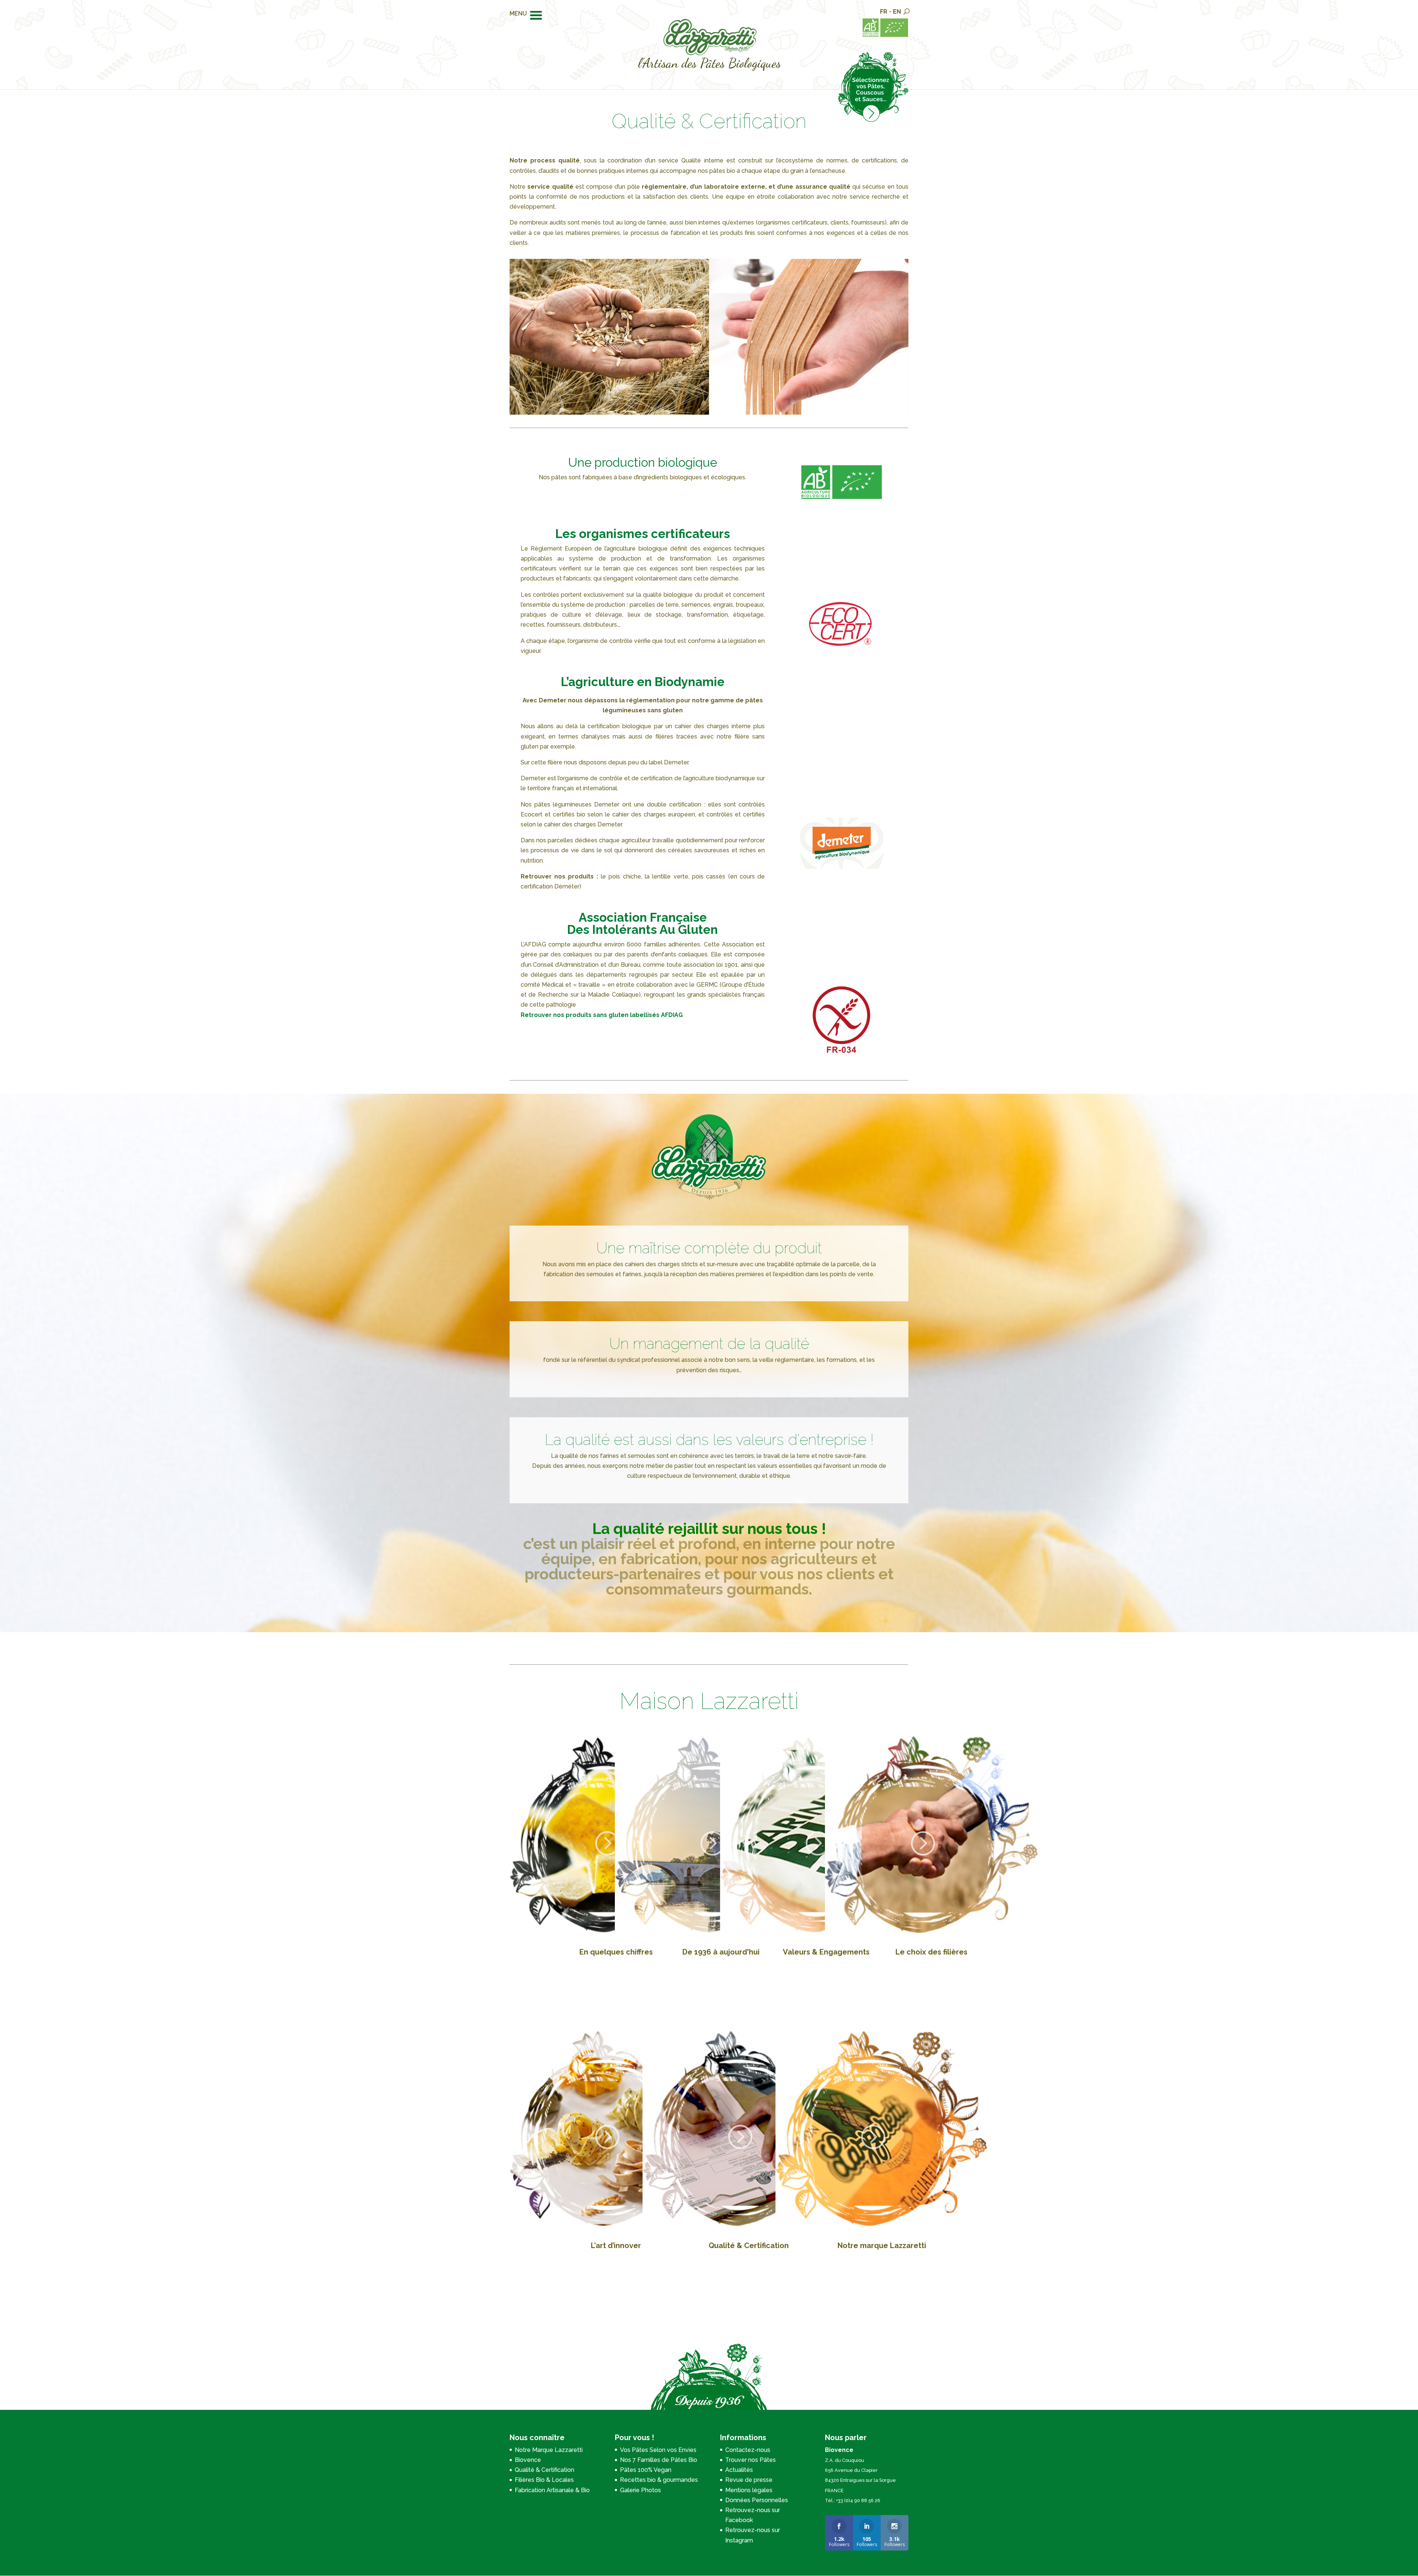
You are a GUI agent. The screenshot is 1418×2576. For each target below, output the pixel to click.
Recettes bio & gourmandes (659, 2480)
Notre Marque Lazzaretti (549, 2450)
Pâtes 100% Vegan (646, 2470)
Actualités (739, 2470)
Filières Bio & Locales (544, 2480)
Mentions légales (749, 2490)
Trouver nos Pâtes (751, 2460)
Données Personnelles (757, 2500)
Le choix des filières (931, 1952)
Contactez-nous (748, 2450)
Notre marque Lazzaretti (882, 2246)
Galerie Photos (641, 2490)
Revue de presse (749, 2480)
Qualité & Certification (749, 2246)
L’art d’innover (616, 2246)
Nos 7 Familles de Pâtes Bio (659, 2460)
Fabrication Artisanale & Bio (552, 2490)
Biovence (528, 2460)
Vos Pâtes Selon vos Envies (658, 2450)
